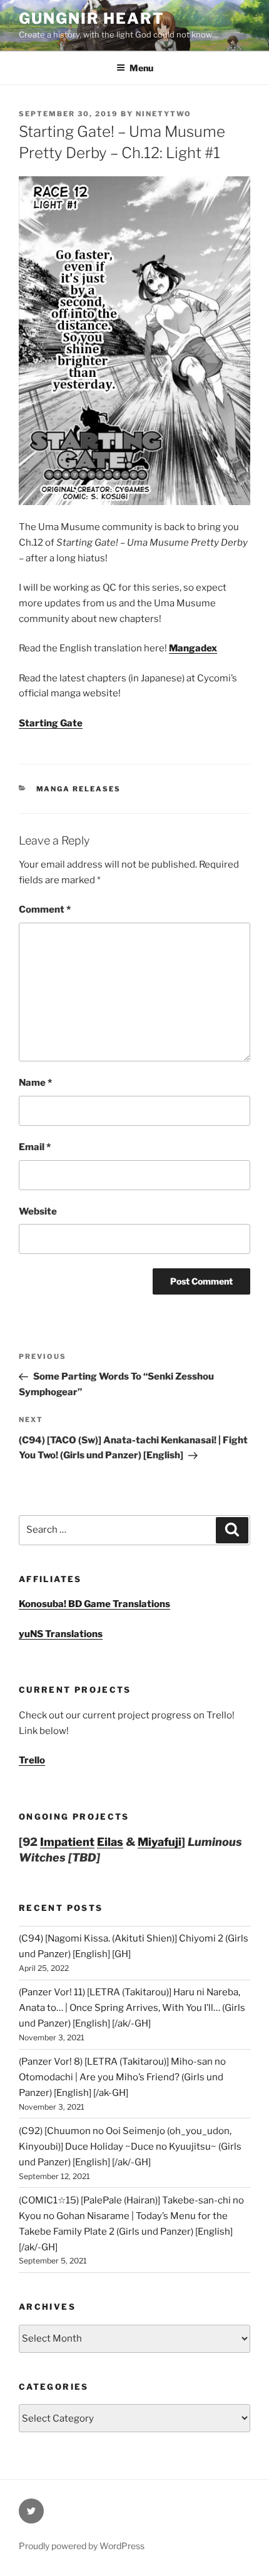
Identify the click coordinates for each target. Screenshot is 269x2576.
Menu (141, 68)
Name (35, 1083)
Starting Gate (51, 723)
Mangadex (193, 648)
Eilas (110, 1842)
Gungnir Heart (92, 18)
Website (38, 1211)
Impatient (67, 1842)
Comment (45, 910)
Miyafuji (160, 1842)
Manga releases (79, 789)
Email (35, 1147)
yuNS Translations (61, 1634)
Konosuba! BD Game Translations (94, 1604)
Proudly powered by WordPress (82, 2546)
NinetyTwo (164, 114)
